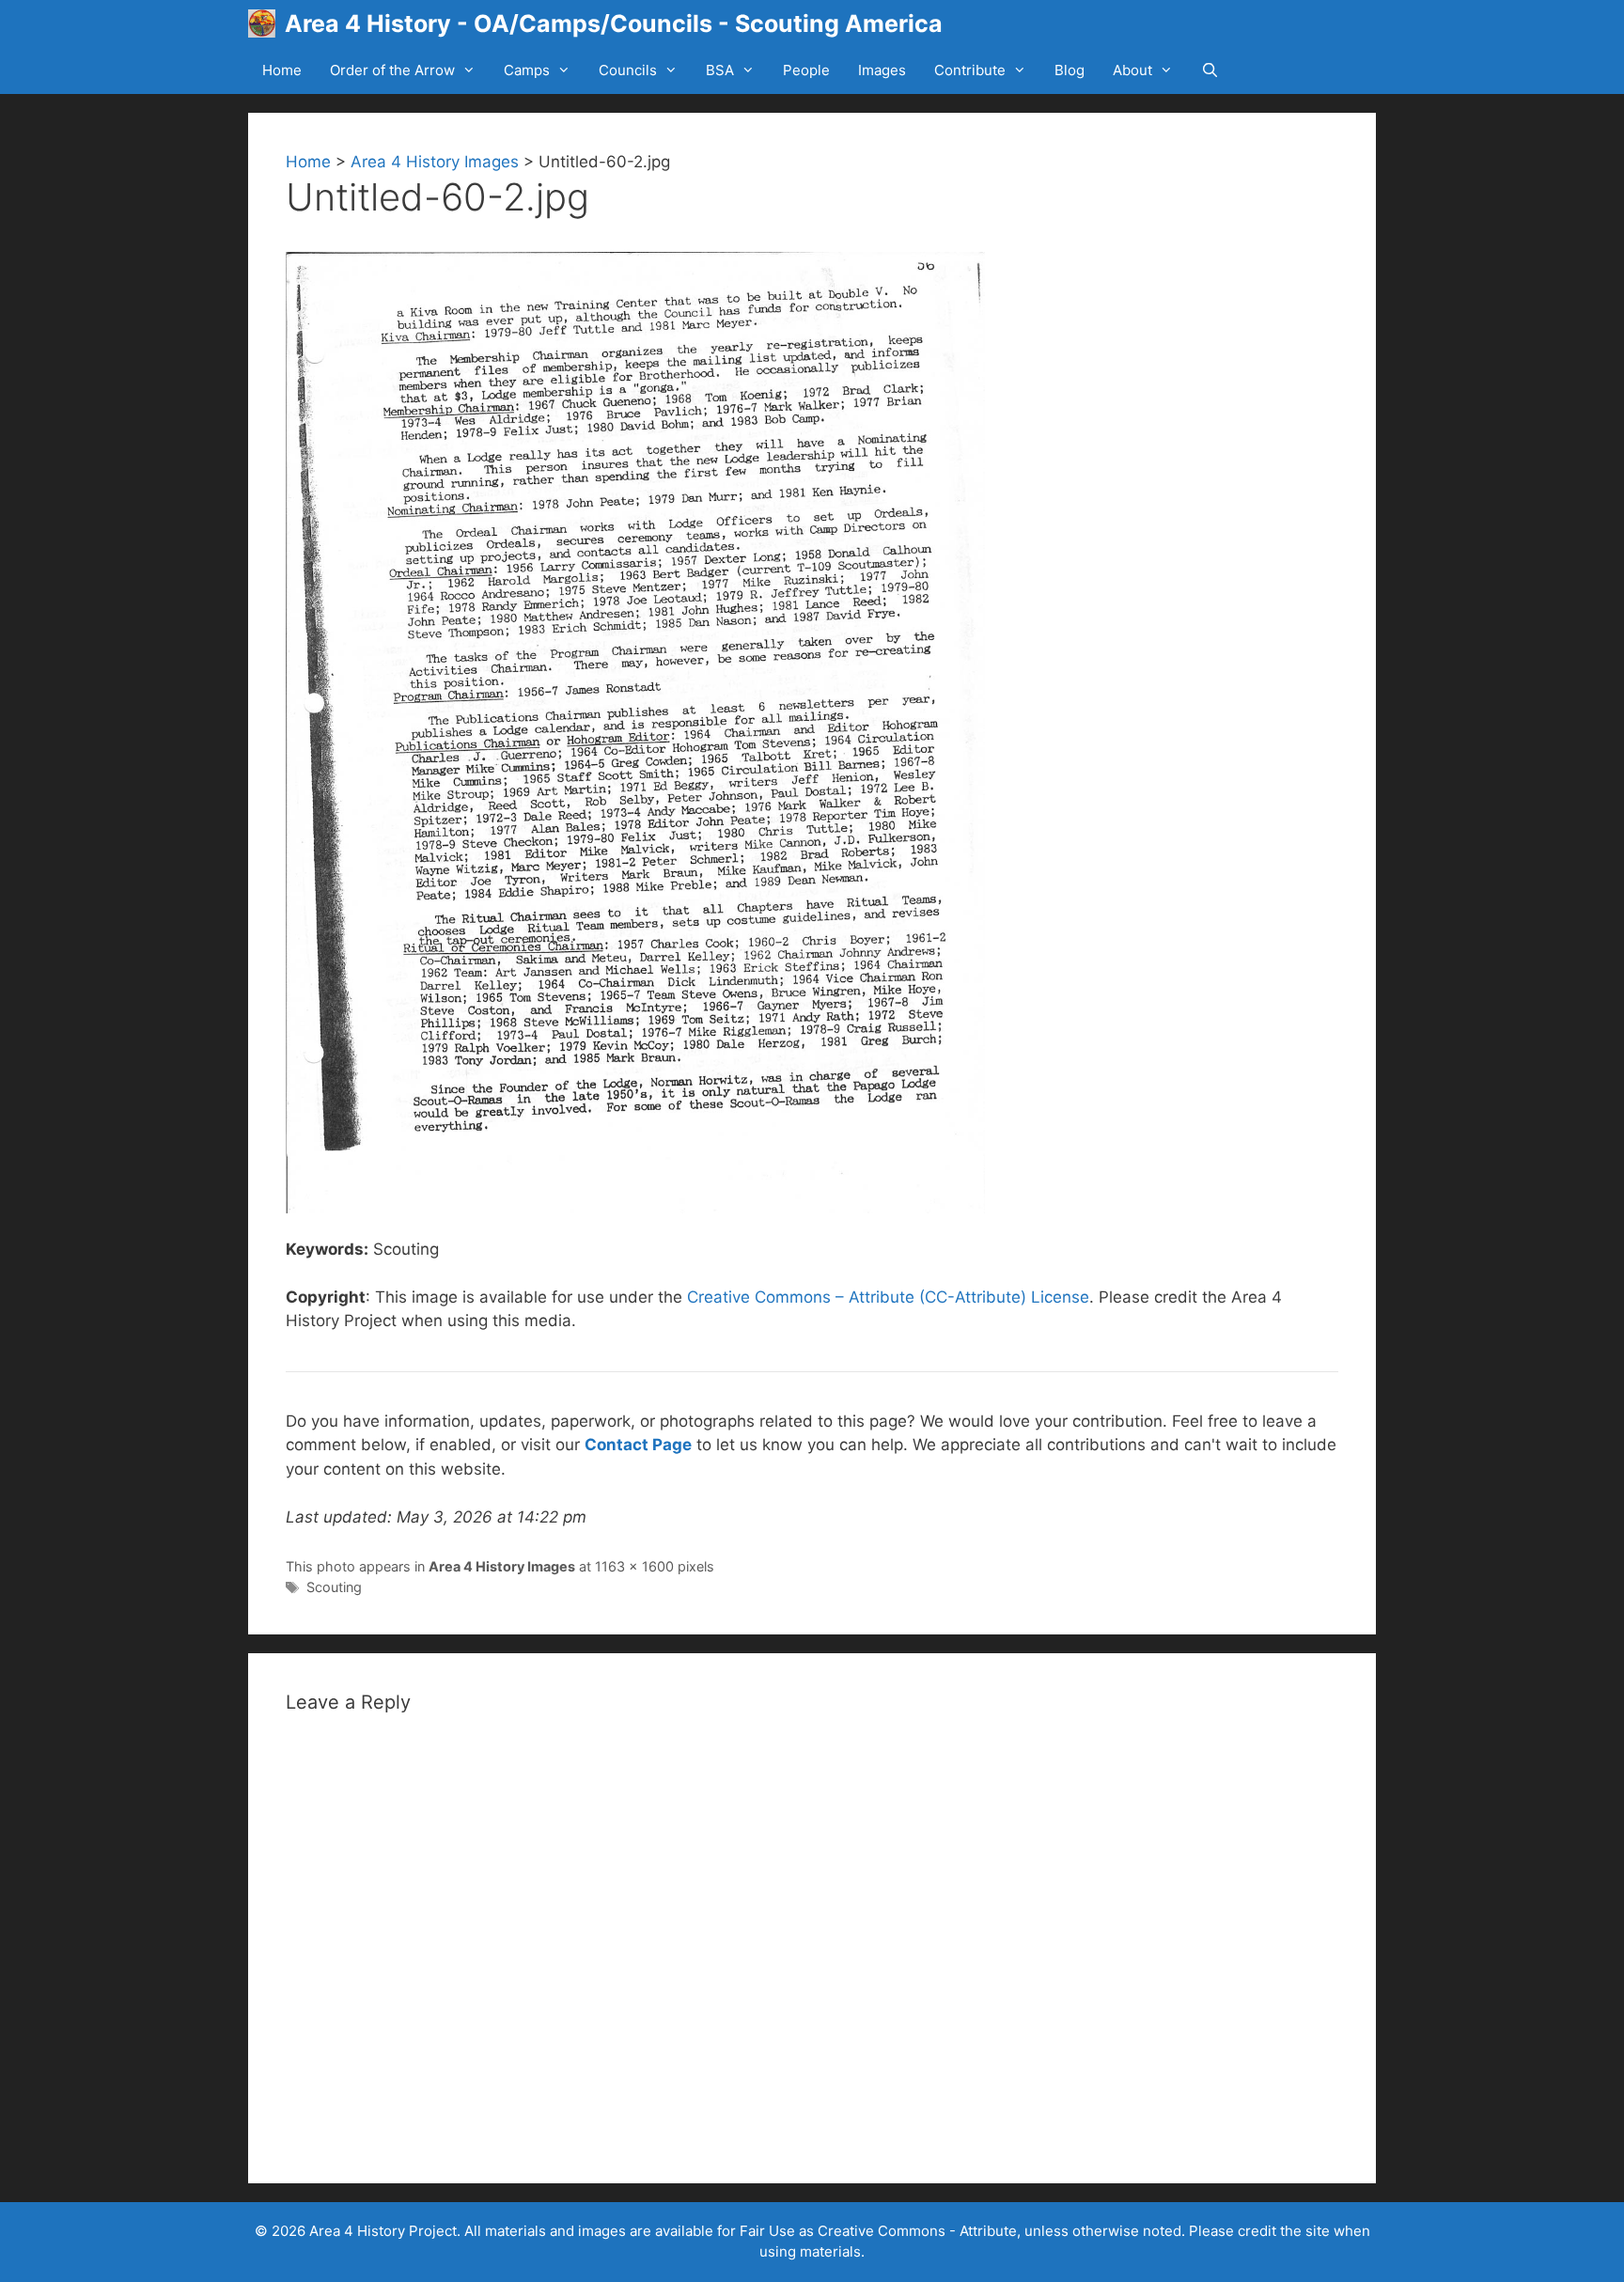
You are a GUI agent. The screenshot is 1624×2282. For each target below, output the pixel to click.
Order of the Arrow (392, 70)
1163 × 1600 (634, 1566)
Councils (628, 70)
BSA (720, 70)
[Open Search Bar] (1210, 70)
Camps (527, 70)
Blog (1070, 70)
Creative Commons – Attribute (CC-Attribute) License (888, 1297)
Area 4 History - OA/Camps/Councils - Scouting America (614, 23)
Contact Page (638, 1445)
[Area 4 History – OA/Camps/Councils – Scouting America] (266, 23)
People (806, 70)
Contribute (970, 70)
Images (882, 70)
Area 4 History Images (435, 162)
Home (282, 70)
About (1132, 70)
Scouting (334, 1587)
